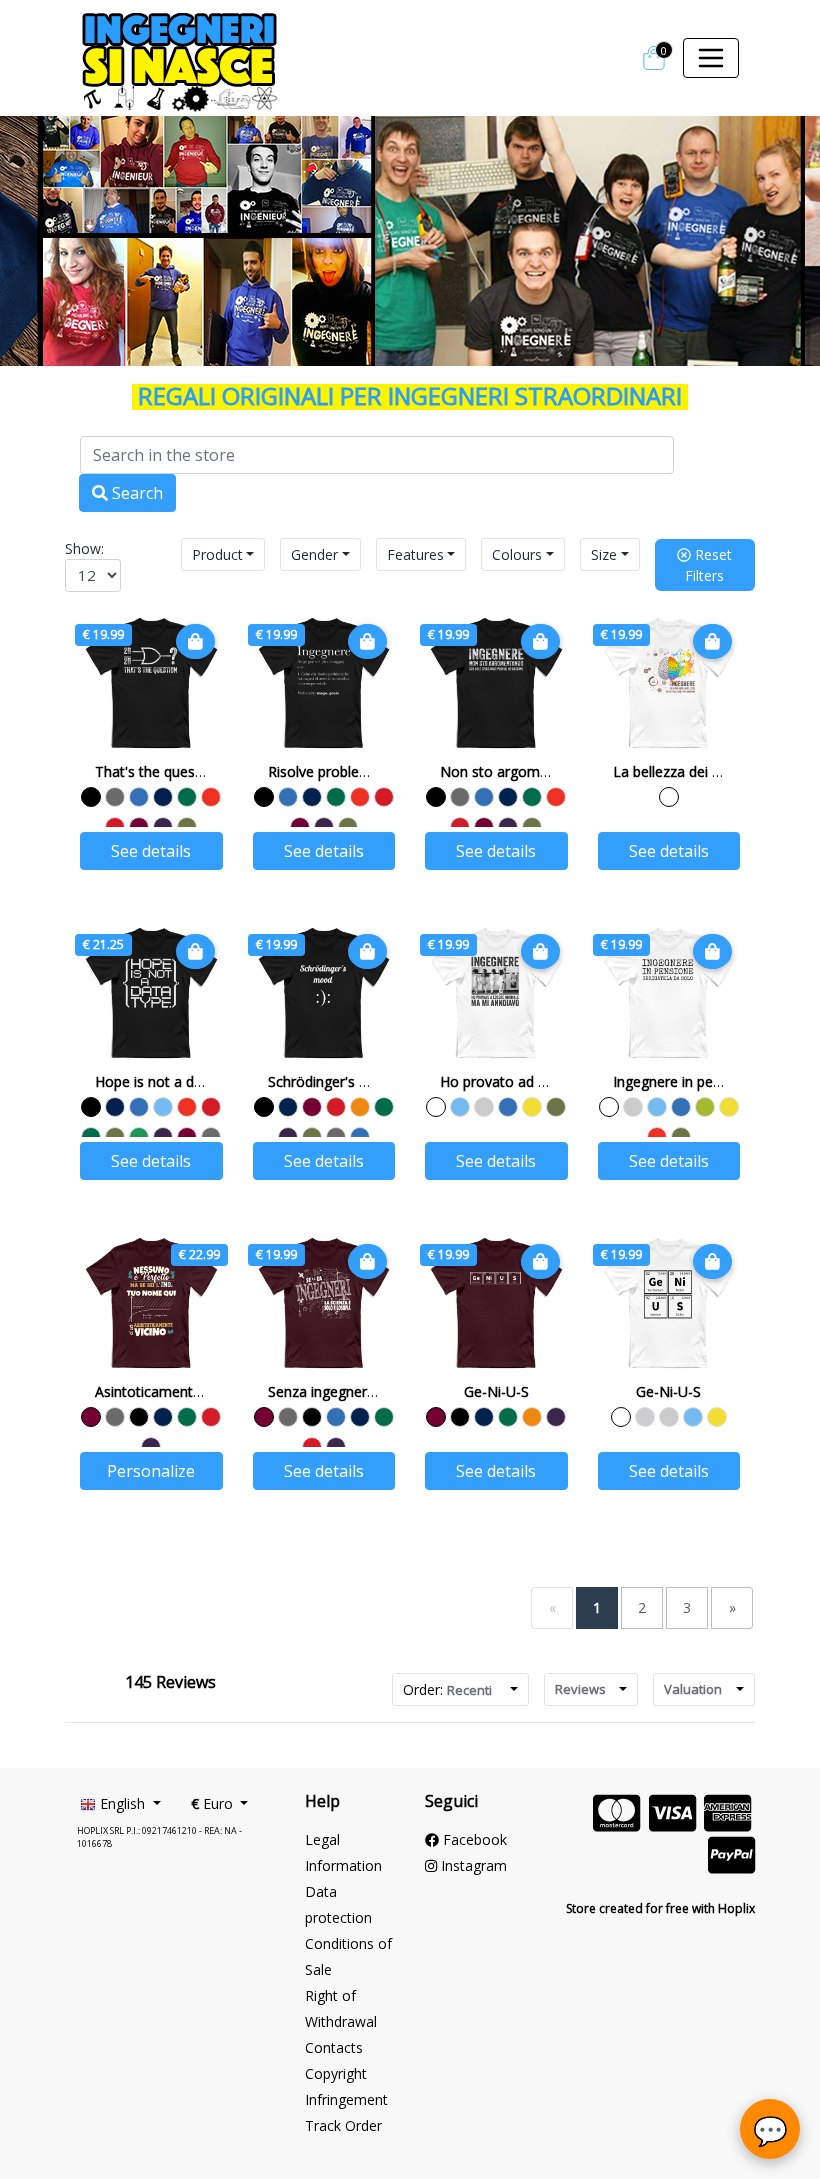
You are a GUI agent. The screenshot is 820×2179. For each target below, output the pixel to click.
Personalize (151, 1471)
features (415, 554)
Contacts (334, 2047)
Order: (447, 1689)
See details (151, 851)
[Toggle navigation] (711, 58)
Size (604, 554)
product (217, 554)
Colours (517, 554)
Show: (84, 548)
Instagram (472, 1865)
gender (314, 554)
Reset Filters (708, 565)
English (122, 1803)
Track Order (343, 2125)
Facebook (473, 1839)
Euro (214, 1803)
